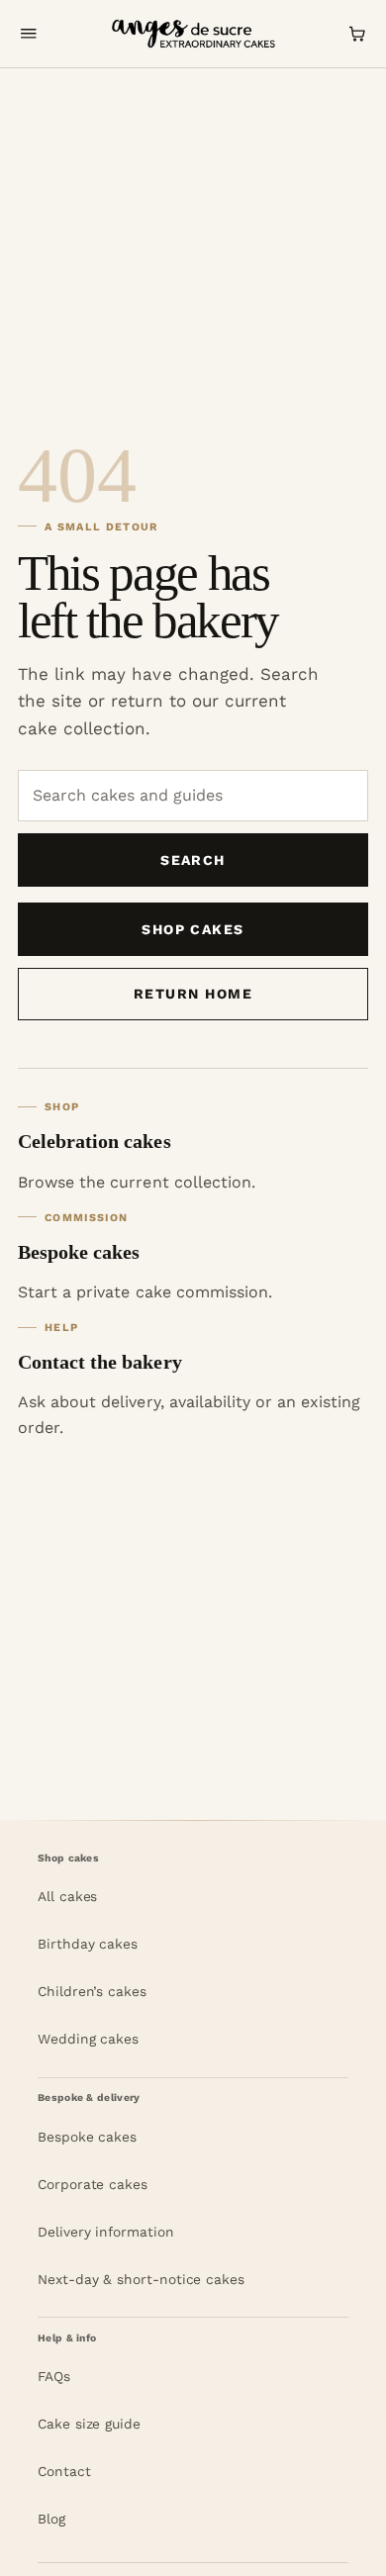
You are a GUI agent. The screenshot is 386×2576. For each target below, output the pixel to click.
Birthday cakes (88, 1944)
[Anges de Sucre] (193, 34)
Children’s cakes (92, 1991)
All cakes (67, 1896)
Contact (64, 2471)
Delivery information (106, 2232)
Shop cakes (193, 929)
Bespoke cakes (87, 2137)
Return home (193, 994)
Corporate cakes (93, 2184)
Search (193, 860)
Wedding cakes (88, 2039)
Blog (51, 2519)
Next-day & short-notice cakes (141, 2279)
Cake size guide (89, 2424)
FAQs (54, 2376)
